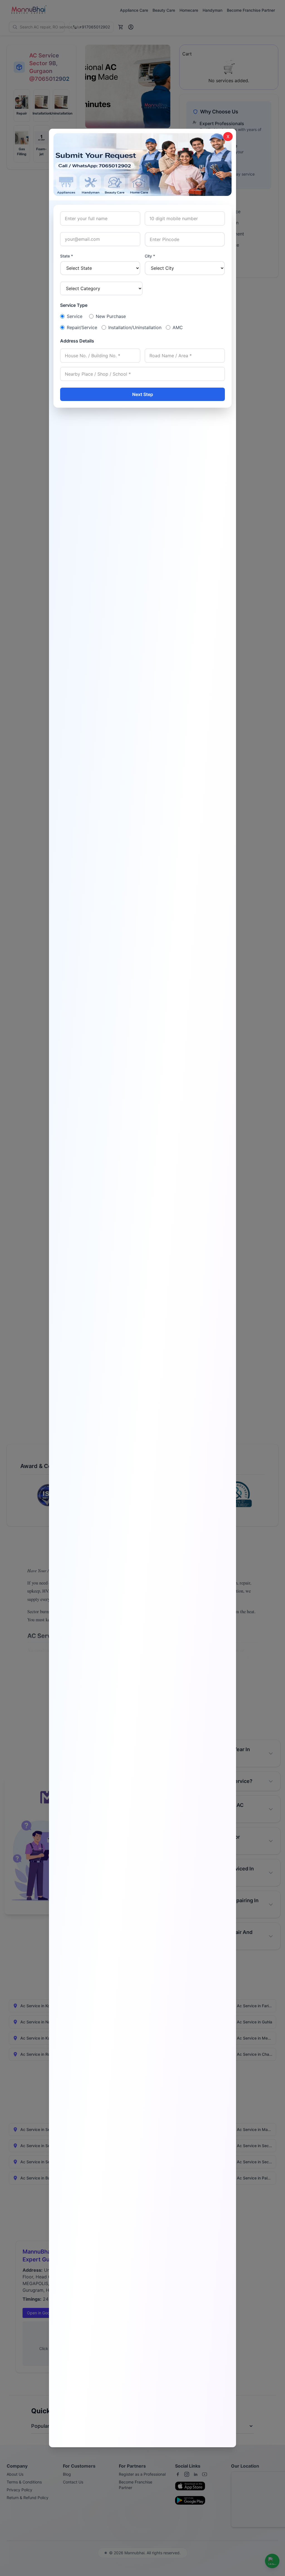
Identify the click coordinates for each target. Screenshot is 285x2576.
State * (67, 256)
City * (150, 256)
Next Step (143, 394)
